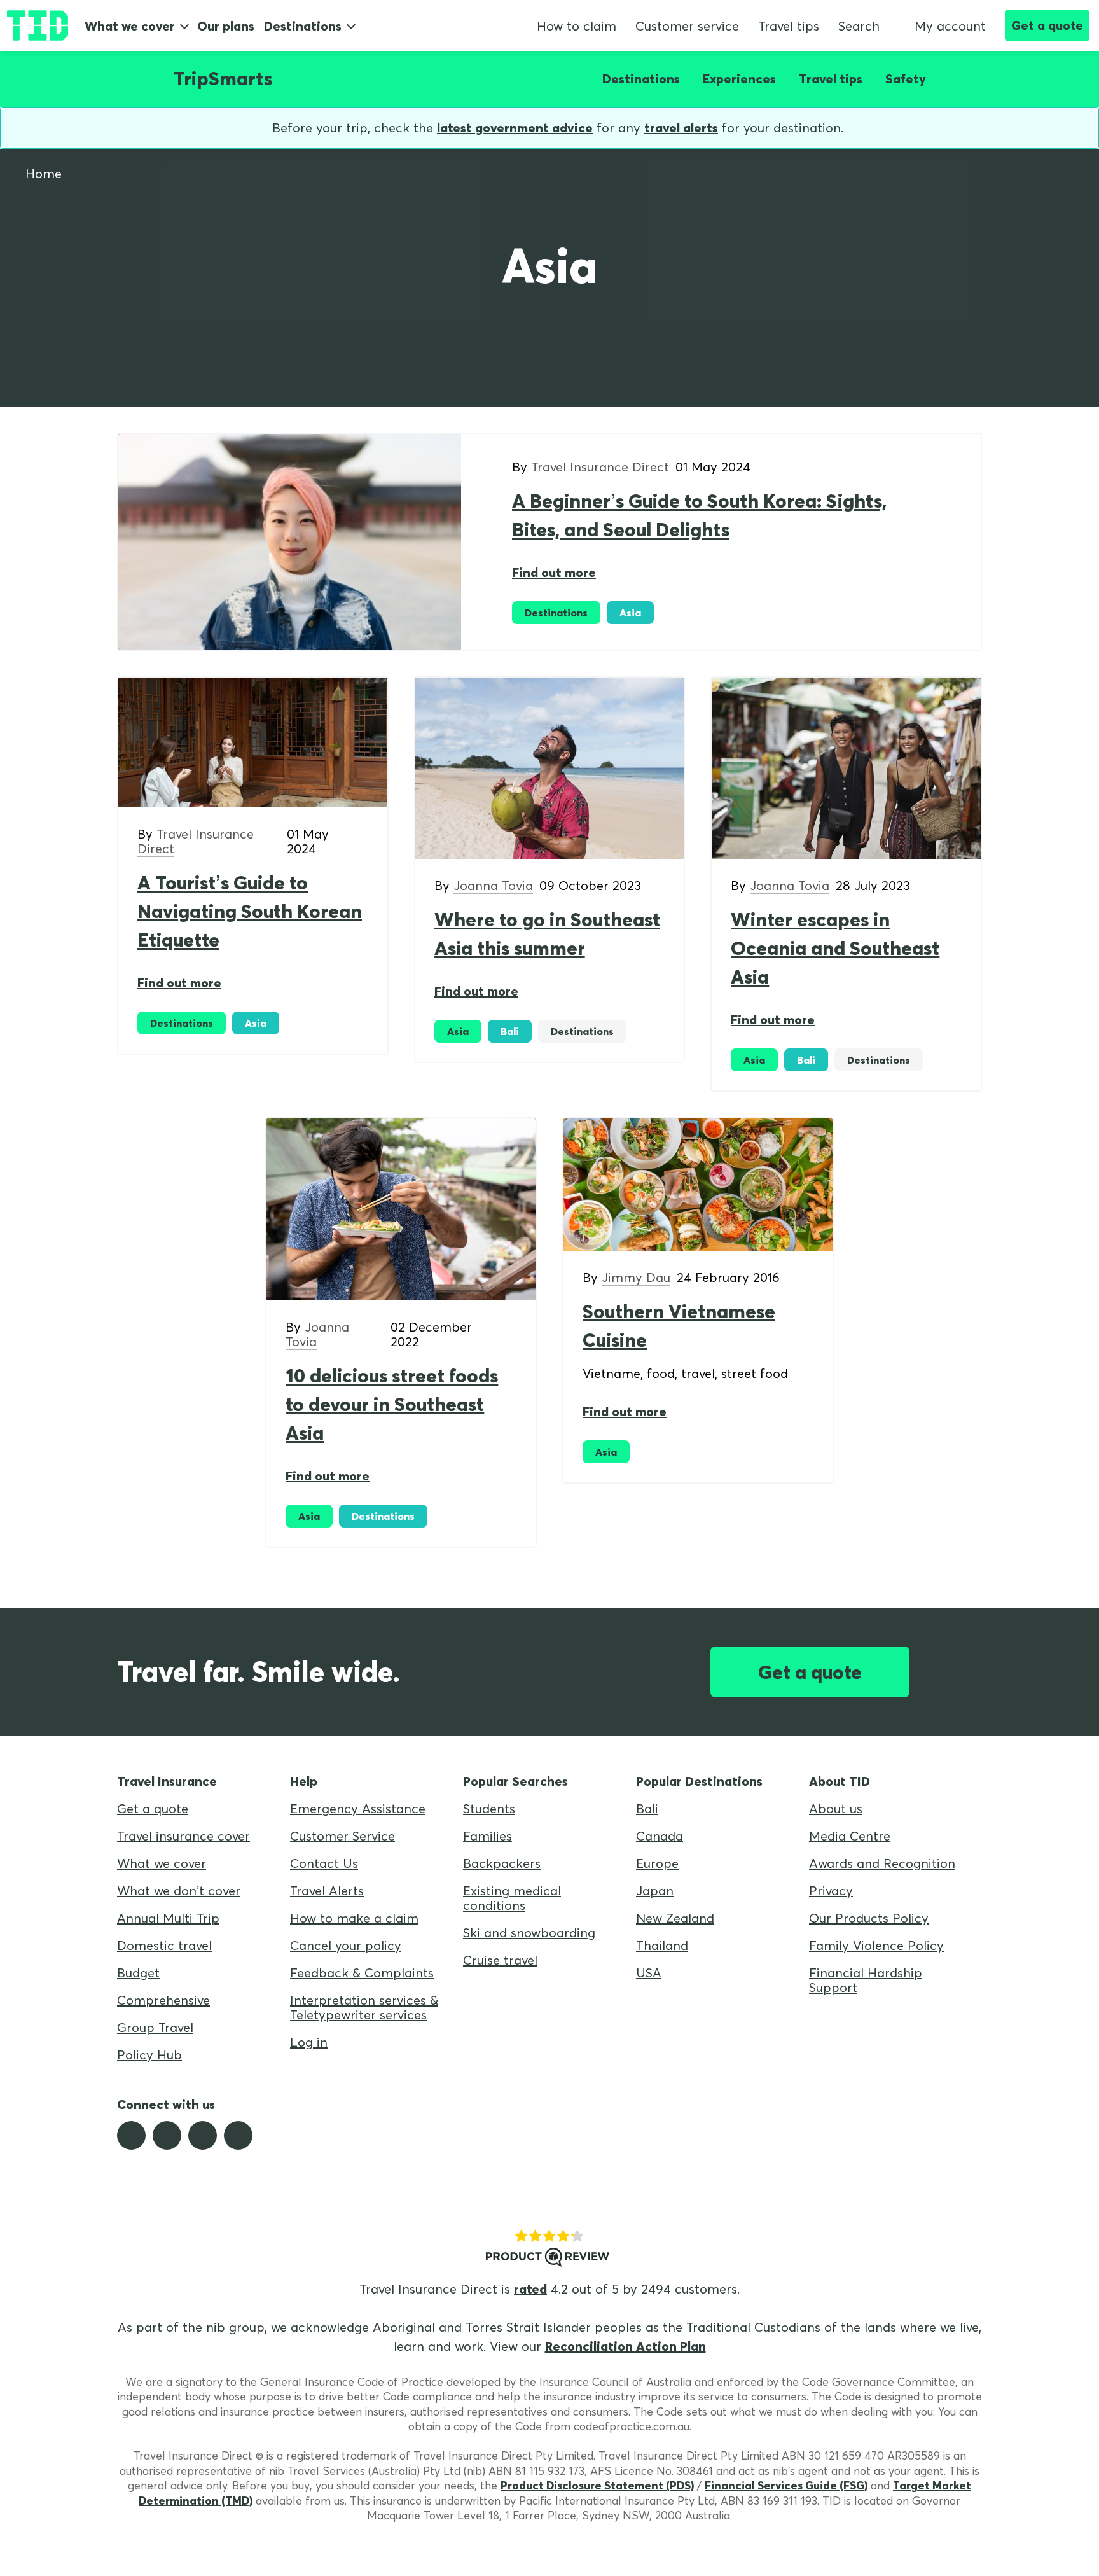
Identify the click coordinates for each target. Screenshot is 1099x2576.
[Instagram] (203, 2135)
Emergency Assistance (358, 1808)
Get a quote (1047, 25)
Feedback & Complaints (362, 1973)
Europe (657, 1863)
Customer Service (342, 1836)
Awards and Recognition (882, 1863)
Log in (309, 2042)
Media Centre (850, 1836)
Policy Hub (149, 2055)
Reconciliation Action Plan (626, 2346)
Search (859, 26)
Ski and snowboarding (529, 1932)
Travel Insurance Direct (600, 467)
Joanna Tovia (493, 885)
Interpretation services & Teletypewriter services (364, 2007)
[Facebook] (131, 2135)
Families (487, 1836)
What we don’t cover (179, 1890)
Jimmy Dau (636, 1277)
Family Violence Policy (876, 1945)
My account (950, 26)
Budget (138, 1973)
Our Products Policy (869, 1918)
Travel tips (789, 26)
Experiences (739, 79)
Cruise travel (500, 1960)
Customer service (687, 26)
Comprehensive (163, 2000)
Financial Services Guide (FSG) (786, 2485)
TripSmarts (223, 78)
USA (649, 1973)
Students (489, 1808)
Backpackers (502, 1863)
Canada (660, 1836)
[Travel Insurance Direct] (38, 25)
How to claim (577, 26)
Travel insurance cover (183, 1836)
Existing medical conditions (512, 1898)
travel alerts (681, 128)
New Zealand (675, 1918)
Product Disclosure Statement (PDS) (597, 2485)
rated (530, 2289)
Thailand (662, 1945)
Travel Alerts (327, 1890)
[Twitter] (167, 2135)
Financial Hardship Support (866, 1980)
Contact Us (324, 1863)
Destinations (303, 26)
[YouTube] (238, 2135)
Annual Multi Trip (168, 1918)
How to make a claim (354, 1918)
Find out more (554, 572)
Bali (647, 1808)
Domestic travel (164, 1945)
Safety (906, 79)
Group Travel (155, 2027)
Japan (655, 1890)
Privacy (831, 1890)
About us (836, 1808)
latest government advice (515, 128)
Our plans (226, 26)
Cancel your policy (346, 1945)
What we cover (130, 26)
